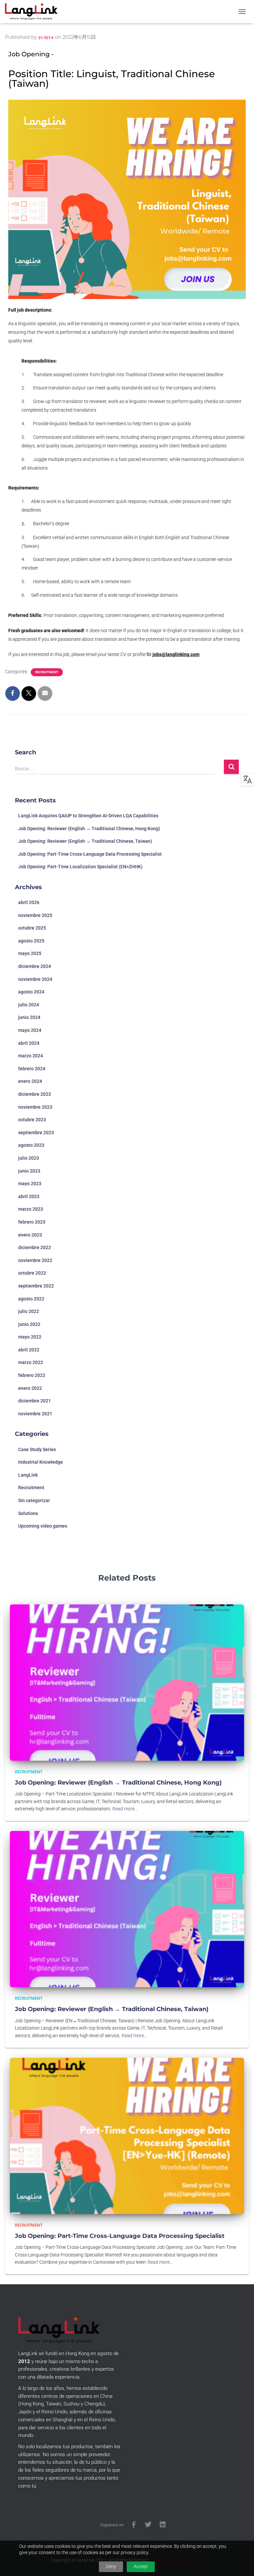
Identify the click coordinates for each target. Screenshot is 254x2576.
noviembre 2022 (35, 1260)
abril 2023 (29, 1196)
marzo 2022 (31, 1362)
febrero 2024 (32, 1069)
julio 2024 (29, 1005)
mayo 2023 (30, 1184)
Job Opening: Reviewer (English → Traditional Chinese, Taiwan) (85, 841)
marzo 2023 (31, 1209)
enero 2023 (30, 1235)
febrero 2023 (32, 1222)
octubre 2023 (32, 1120)
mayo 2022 (30, 1337)
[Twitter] (148, 2525)
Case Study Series (37, 1449)
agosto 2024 (31, 992)
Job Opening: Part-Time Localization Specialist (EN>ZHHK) (80, 867)
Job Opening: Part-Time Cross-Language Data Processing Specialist (90, 854)
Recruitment (47, 672)
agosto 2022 (31, 1299)
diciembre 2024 (35, 966)
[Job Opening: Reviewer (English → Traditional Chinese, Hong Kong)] (127, 1682)
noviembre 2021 (35, 1414)
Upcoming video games (43, 1526)
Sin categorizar (34, 1500)
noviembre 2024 (35, 979)
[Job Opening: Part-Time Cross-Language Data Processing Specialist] (127, 2135)
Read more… (125, 1809)
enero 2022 (30, 1388)
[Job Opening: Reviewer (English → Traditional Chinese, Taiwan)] (127, 1909)
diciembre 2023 (35, 1094)
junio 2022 (29, 1324)
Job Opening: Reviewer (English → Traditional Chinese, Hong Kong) (89, 829)
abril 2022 (29, 1350)
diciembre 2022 (35, 1247)
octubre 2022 (32, 1273)
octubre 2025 (32, 928)
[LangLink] (34, 12)
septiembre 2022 (36, 1286)
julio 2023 (29, 1158)
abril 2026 (29, 902)
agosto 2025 (31, 941)
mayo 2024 (30, 1030)
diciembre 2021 (35, 1401)
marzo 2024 (31, 1056)
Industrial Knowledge (41, 1462)
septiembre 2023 (36, 1133)
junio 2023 (29, 1171)
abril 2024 (29, 1043)
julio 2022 (29, 1311)
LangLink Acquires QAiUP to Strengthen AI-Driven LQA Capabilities (88, 816)
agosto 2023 (31, 1145)
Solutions (28, 1513)
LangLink (28, 1475)
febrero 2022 (32, 1375)
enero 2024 (30, 1081)
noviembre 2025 (35, 915)
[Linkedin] (163, 2525)
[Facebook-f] (134, 2525)
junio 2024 (29, 1017)
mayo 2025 (30, 953)
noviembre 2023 (35, 1107)
